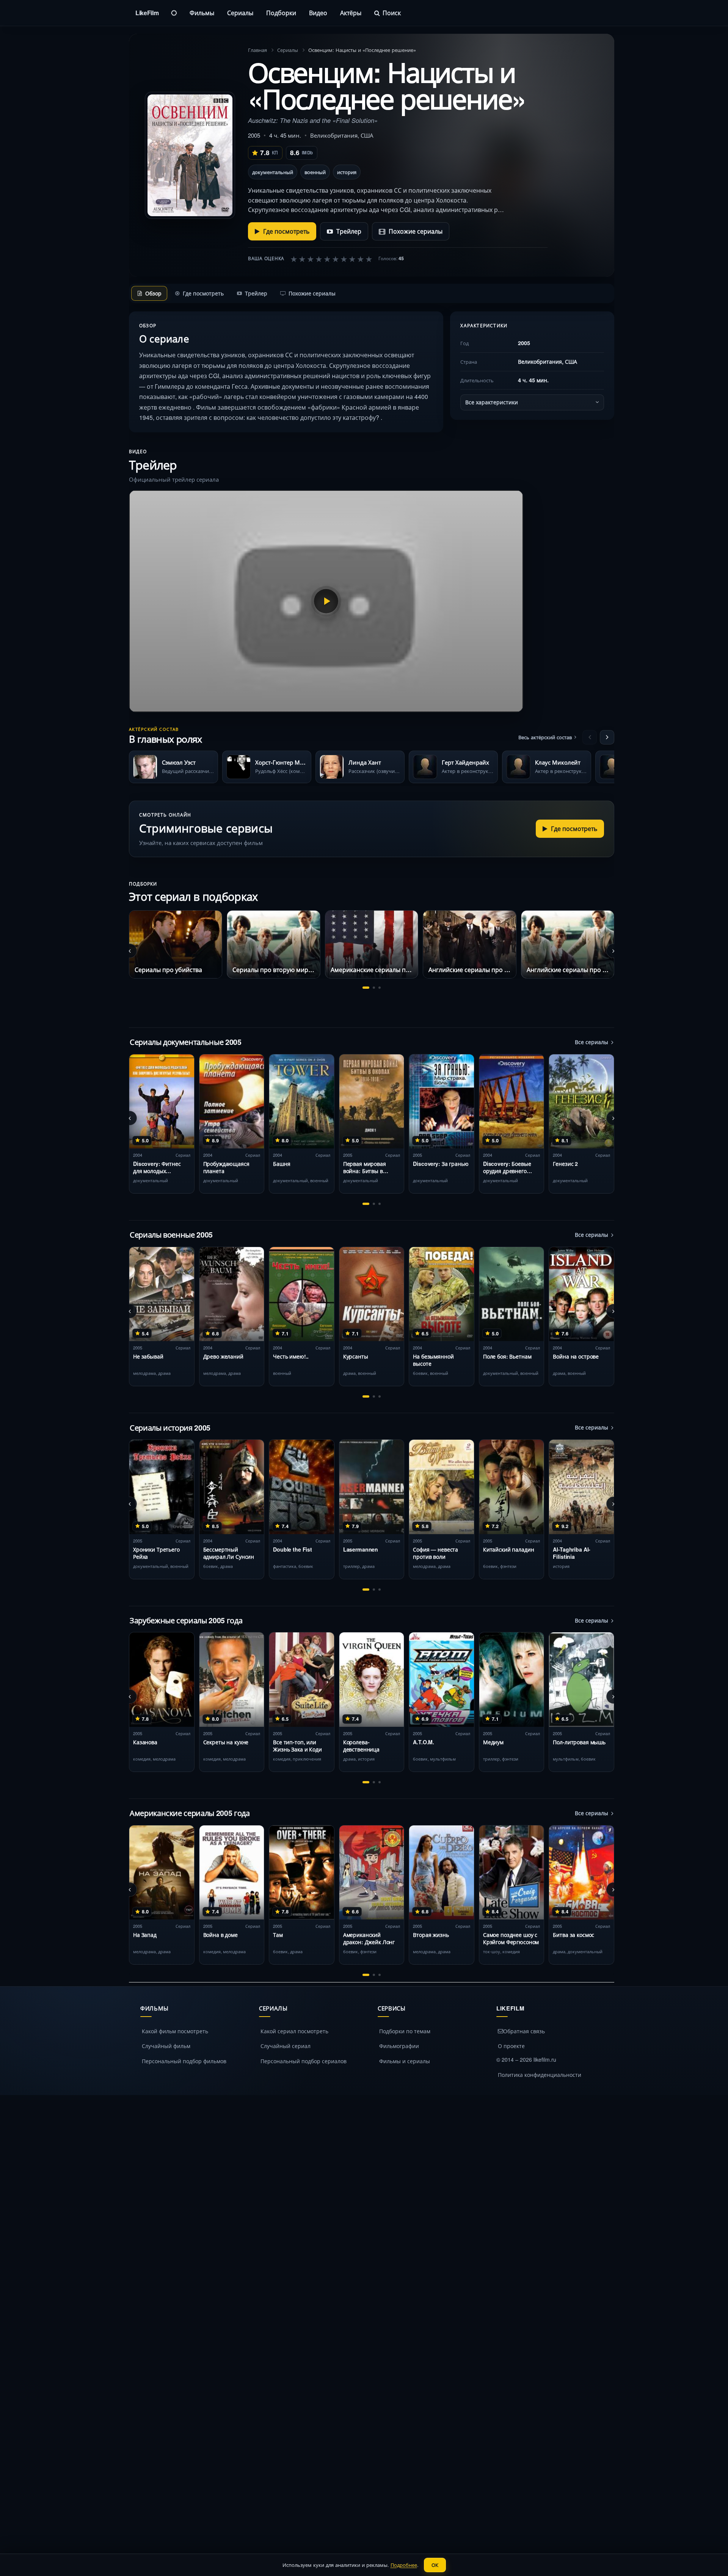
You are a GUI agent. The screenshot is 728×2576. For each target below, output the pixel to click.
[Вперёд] (607, 737)
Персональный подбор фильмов (184, 2061)
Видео (318, 13)
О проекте (511, 2046)
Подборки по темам (405, 2031)
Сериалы (240, 13)
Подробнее (404, 2565)
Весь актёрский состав (545, 737)
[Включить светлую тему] (174, 13)
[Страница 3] (380, 988)
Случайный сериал (286, 2046)
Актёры (351, 13)
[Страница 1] (366, 988)
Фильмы (202, 13)
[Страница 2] (374, 988)
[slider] (331, 259)
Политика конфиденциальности (540, 2075)
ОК (435, 2565)
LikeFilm (147, 13)
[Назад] (590, 737)
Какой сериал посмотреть (294, 2031)
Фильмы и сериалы (405, 2061)
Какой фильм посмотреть (175, 2031)
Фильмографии (399, 2046)
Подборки (281, 13)
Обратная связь (524, 2031)
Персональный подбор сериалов (304, 2061)
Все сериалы (591, 1042)
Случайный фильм (166, 2046)
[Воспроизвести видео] (326, 601)
